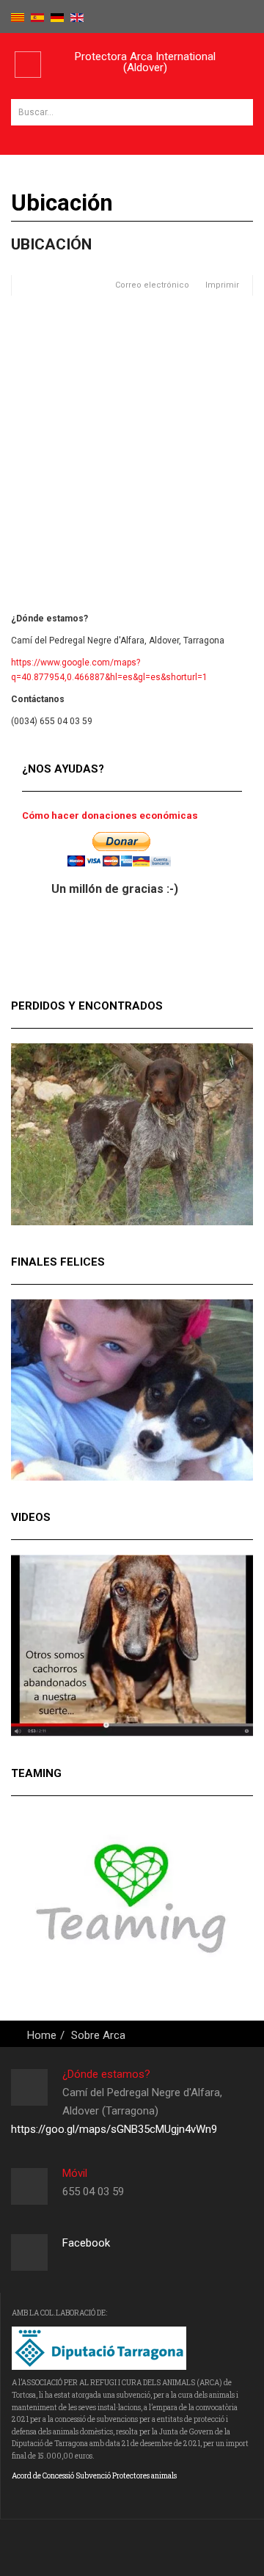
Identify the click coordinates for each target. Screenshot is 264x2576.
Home (42, 2035)
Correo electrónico (151, 285)
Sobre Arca (98, 2035)
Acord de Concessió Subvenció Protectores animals (94, 2476)
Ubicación (51, 244)
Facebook (86, 2243)
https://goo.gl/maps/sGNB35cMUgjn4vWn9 (114, 2129)
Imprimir (222, 285)
